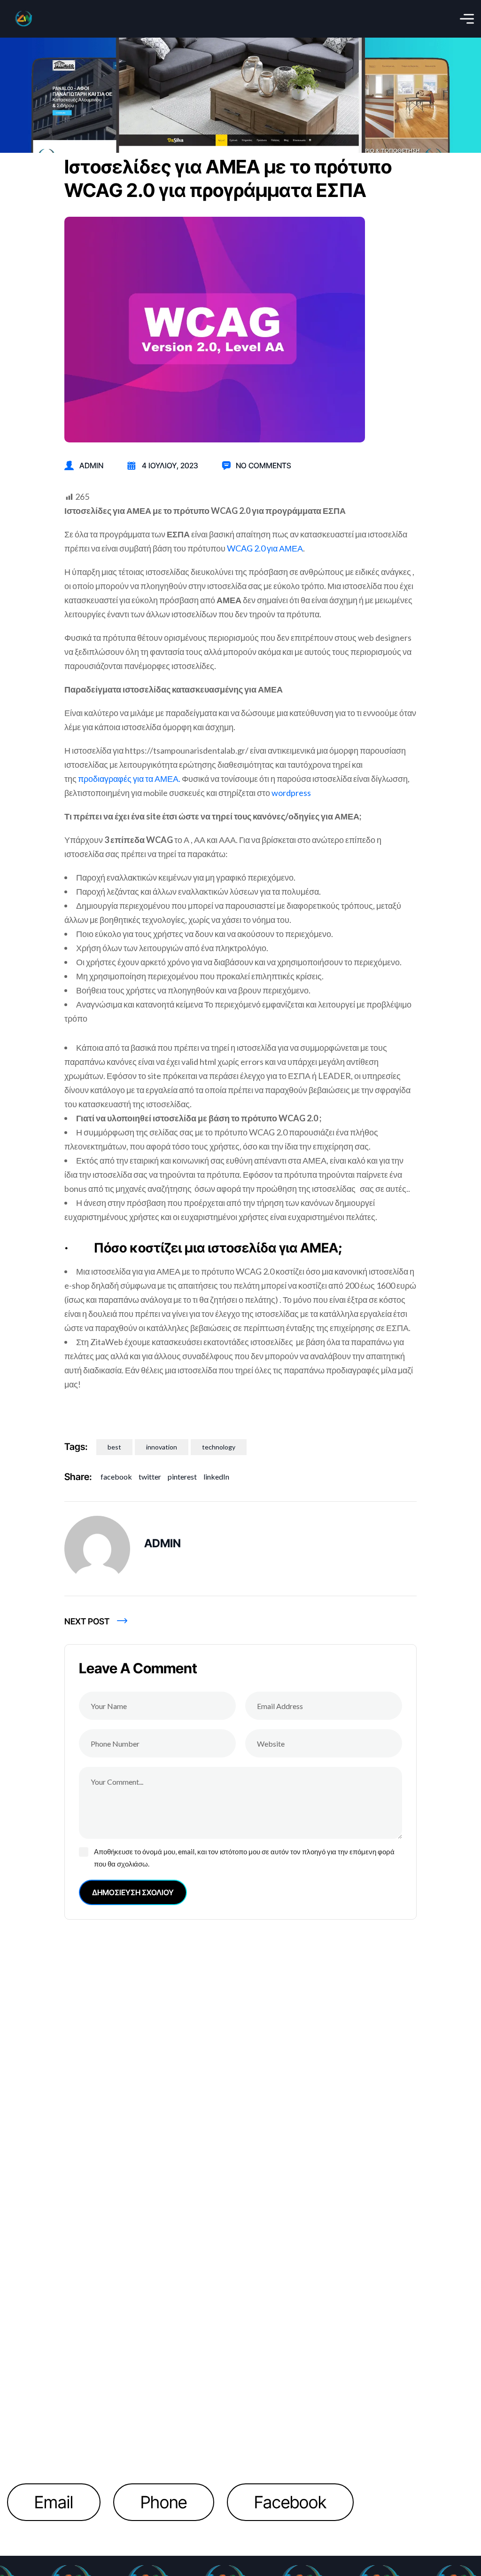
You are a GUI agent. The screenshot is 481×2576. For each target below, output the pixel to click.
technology (219, 1447)
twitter (150, 1477)
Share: (78, 1477)
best (114, 1447)
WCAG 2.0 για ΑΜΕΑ (265, 548)
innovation (162, 1447)
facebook (116, 1477)
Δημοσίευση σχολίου (133, 1892)
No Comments (264, 465)
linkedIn (216, 1477)
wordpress (291, 793)
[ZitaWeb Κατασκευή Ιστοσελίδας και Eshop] (23, 19)
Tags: (76, 1447)
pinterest (182, 1477)
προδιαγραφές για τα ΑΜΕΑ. (129, 779)
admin (91, 465)
